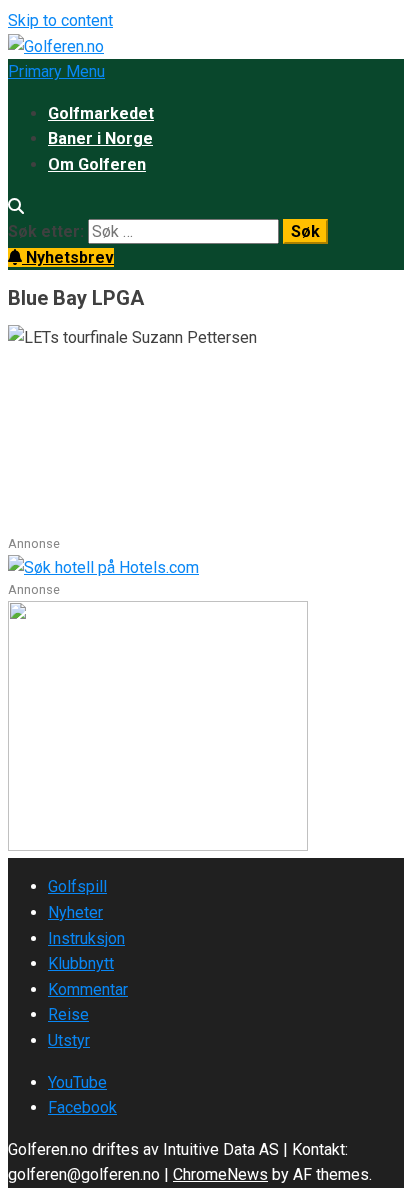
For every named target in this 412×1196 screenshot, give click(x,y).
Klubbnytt (81, 963)
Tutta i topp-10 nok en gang (133, 391)
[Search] (16, 206)
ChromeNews (220, 1174)
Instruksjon (86, 938)
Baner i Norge (100, 138)
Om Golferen (97, 164)
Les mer (39, 521)
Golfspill (77, 886)
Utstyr (69, 1040)
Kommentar (88, 989)
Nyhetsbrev (68, 257)
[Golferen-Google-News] (158, 845)
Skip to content (60, 20)
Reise (68, 1014)
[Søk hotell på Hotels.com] (103, 567)
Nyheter (75, 912)
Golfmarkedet (101, 113)
